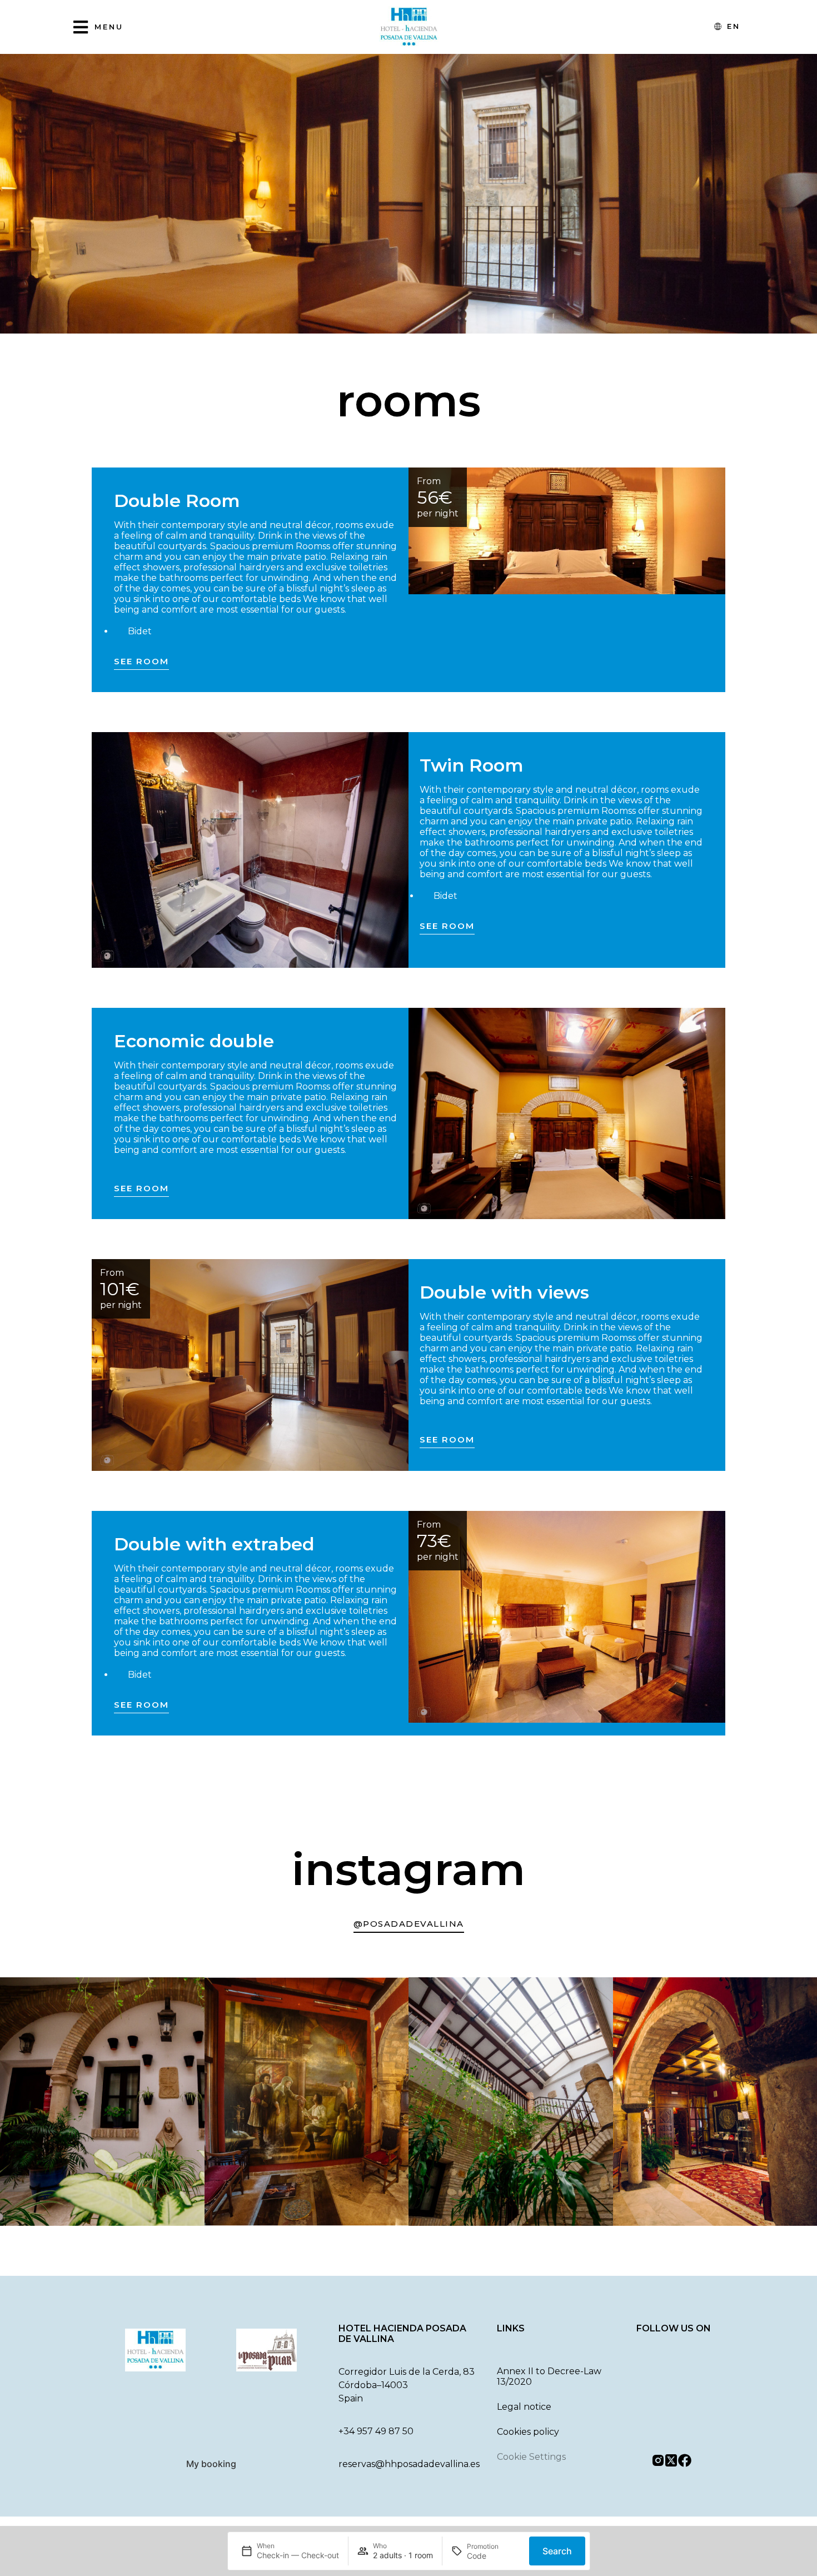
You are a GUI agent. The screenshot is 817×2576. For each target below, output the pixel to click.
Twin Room (472, 765)
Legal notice (524, 2407)
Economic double (194, 1041)
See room (141, 661)
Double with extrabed (214, 1544)
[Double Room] (567, 531)
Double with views (504, 1292)
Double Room (177, 501)
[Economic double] (567, 1114)
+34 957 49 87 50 (376, 2431)
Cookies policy (528, 2432)
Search (557, 2551)
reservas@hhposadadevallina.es (409, 2464)
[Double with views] (250, 1365)
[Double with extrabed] (567, 1617)
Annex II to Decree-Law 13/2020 (549, 2376)
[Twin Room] (250, 850)
